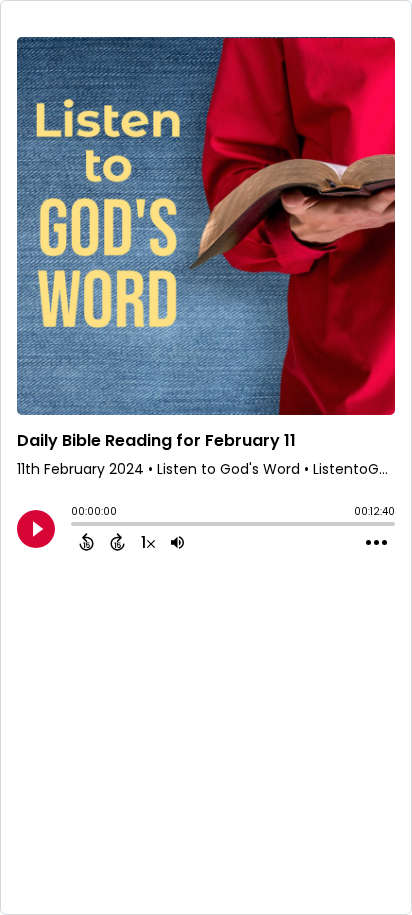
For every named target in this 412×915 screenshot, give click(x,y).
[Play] (36, 529)
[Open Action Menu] (376, 543)
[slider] (76, 526)
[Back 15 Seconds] (86, 542)
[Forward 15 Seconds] (117, 542)
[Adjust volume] (177, 542)
